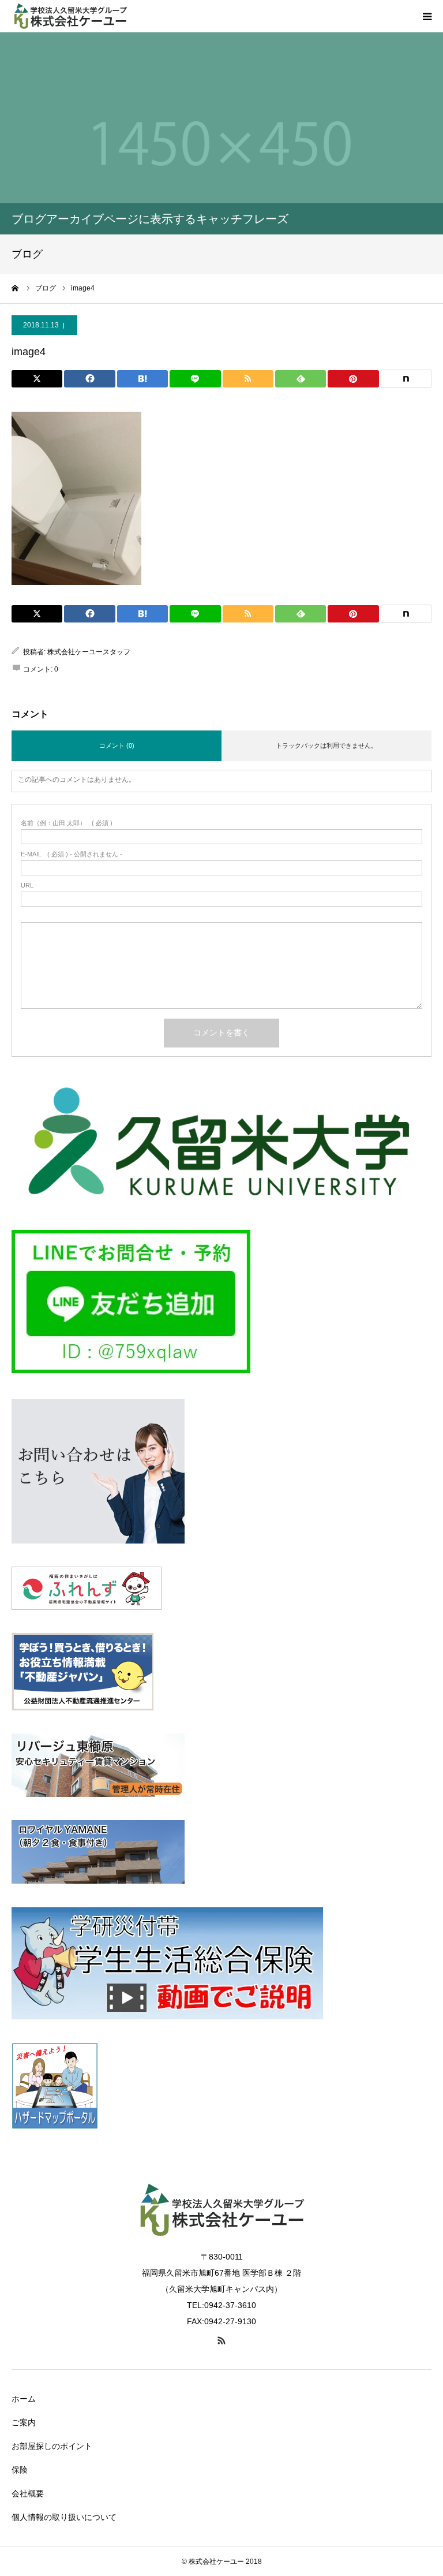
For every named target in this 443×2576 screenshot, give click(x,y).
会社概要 (28, 2493)
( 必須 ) (67, 823)
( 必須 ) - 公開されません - (72, 854)
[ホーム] (16, 288)
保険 (20, 2470)
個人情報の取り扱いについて (64, 2517)
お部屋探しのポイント (52, 2446)
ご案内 (24, 2422)
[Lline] (195, 379)
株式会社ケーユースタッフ (89, 652)
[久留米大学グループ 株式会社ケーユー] (81, 16)
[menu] (427, 16)
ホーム (24, 2399)
